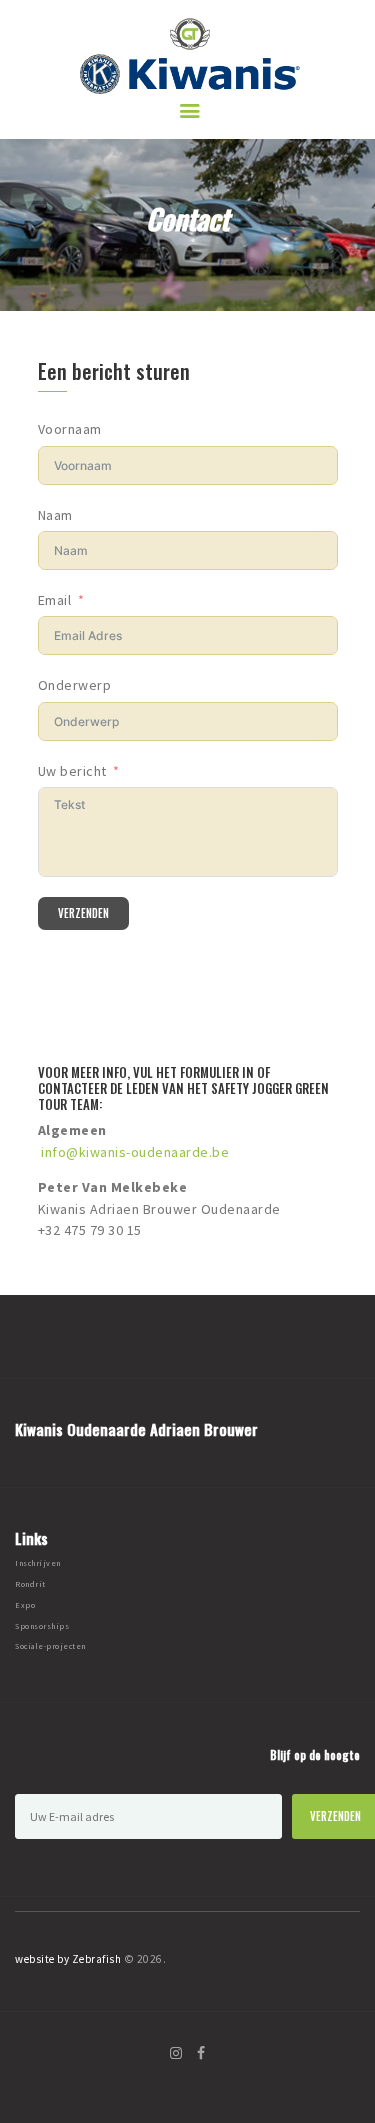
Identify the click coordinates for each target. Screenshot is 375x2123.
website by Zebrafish (68, 1959)
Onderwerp (75, 685)
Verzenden (83, 913)
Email (55, 600)
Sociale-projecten (50, 1646)
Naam (55, 515)
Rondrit (30, 1584)
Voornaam (70, 429)
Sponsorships (42, 1626)
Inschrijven (38, 1563)
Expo (25, 1605)
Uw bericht (72, 771)
